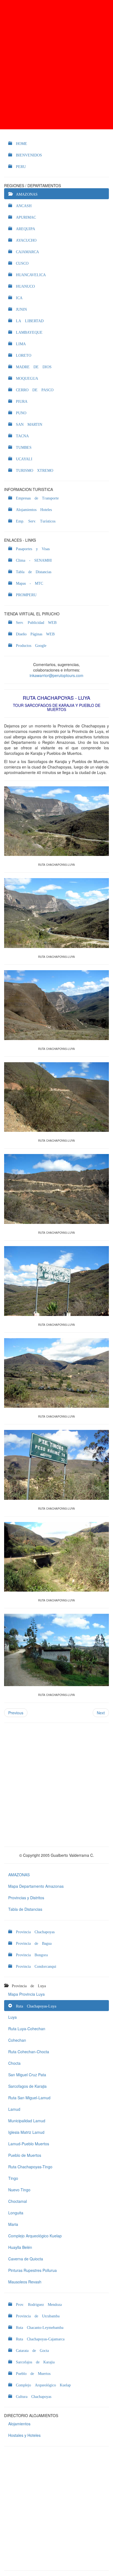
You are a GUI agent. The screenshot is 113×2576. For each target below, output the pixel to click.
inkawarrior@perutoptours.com (56, 675)
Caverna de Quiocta (26, 2259)
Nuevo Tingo (19, 2190)
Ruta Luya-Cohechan (27, 2029)
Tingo (13, 2178)
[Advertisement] (56, 65)
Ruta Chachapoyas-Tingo (30, 2167)
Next (101, 1713)
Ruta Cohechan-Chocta (29, 2052)
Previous (16, 1713)
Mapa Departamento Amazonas (36, 1886)
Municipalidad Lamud (27, 2121)
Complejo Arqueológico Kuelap (35, 2236)
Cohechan (17, 2040)
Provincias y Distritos (26, 1898)
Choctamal (18, 2201)
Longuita (16, 2213)
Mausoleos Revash (25, 2282)
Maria (13, 2224)
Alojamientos (19, 2424)
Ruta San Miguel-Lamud (29, 2098)
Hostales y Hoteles (24, 2435)
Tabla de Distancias (25, 1909)
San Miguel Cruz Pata (27, 2075)
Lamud (14, 2109)
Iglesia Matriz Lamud (26, 2132)
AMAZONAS (19, 1875)
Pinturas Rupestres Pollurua (33, 2270)
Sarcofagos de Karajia (27, 2086)
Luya (12, 2017)
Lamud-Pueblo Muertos (29, 2144)
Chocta (14, 2063)
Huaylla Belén (20, 2247)
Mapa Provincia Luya (26, 1994)
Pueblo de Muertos (25, 2155)
